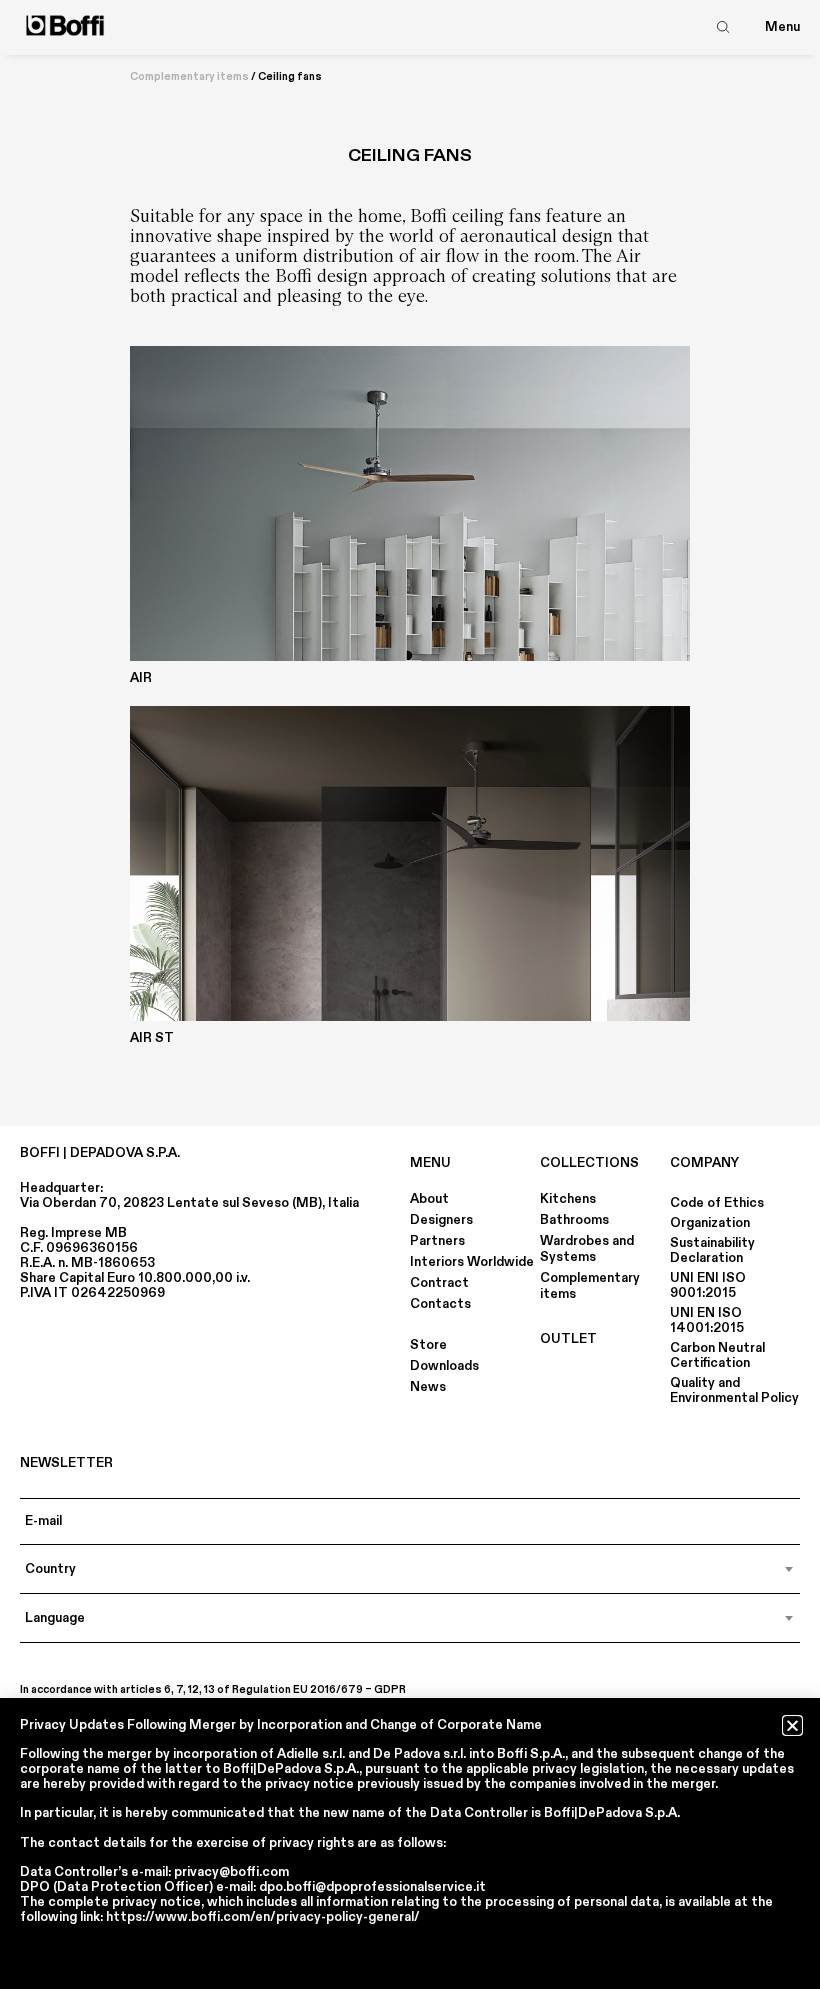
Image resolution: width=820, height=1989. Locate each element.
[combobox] (410, 1569)
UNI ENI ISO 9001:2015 (708, 1285)
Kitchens (568, 1199)
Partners (437, 1241)
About (429, 1199)
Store (428, 1345)
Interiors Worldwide (472, 1262)
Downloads (444, 1366)
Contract (439, 1283)
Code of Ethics (717, 1203)
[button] (792, 1725)
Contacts (440, 1304)
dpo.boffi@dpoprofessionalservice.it (372, 1887)
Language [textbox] (55, 1618)
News (428, 1387)
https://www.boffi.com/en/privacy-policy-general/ (263, 1917)
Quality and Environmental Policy (734, 1390)
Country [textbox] (50, 1569)
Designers (441, 1220)
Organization (710, 1223)
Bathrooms (574, 1220)
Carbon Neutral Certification (717, 1355)
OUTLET (568, 1339)
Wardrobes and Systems (587, 1249)
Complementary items (189, 77)
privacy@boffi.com (231, 1872)
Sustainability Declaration (712, 1250)
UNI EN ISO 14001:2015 (707, 1320)
